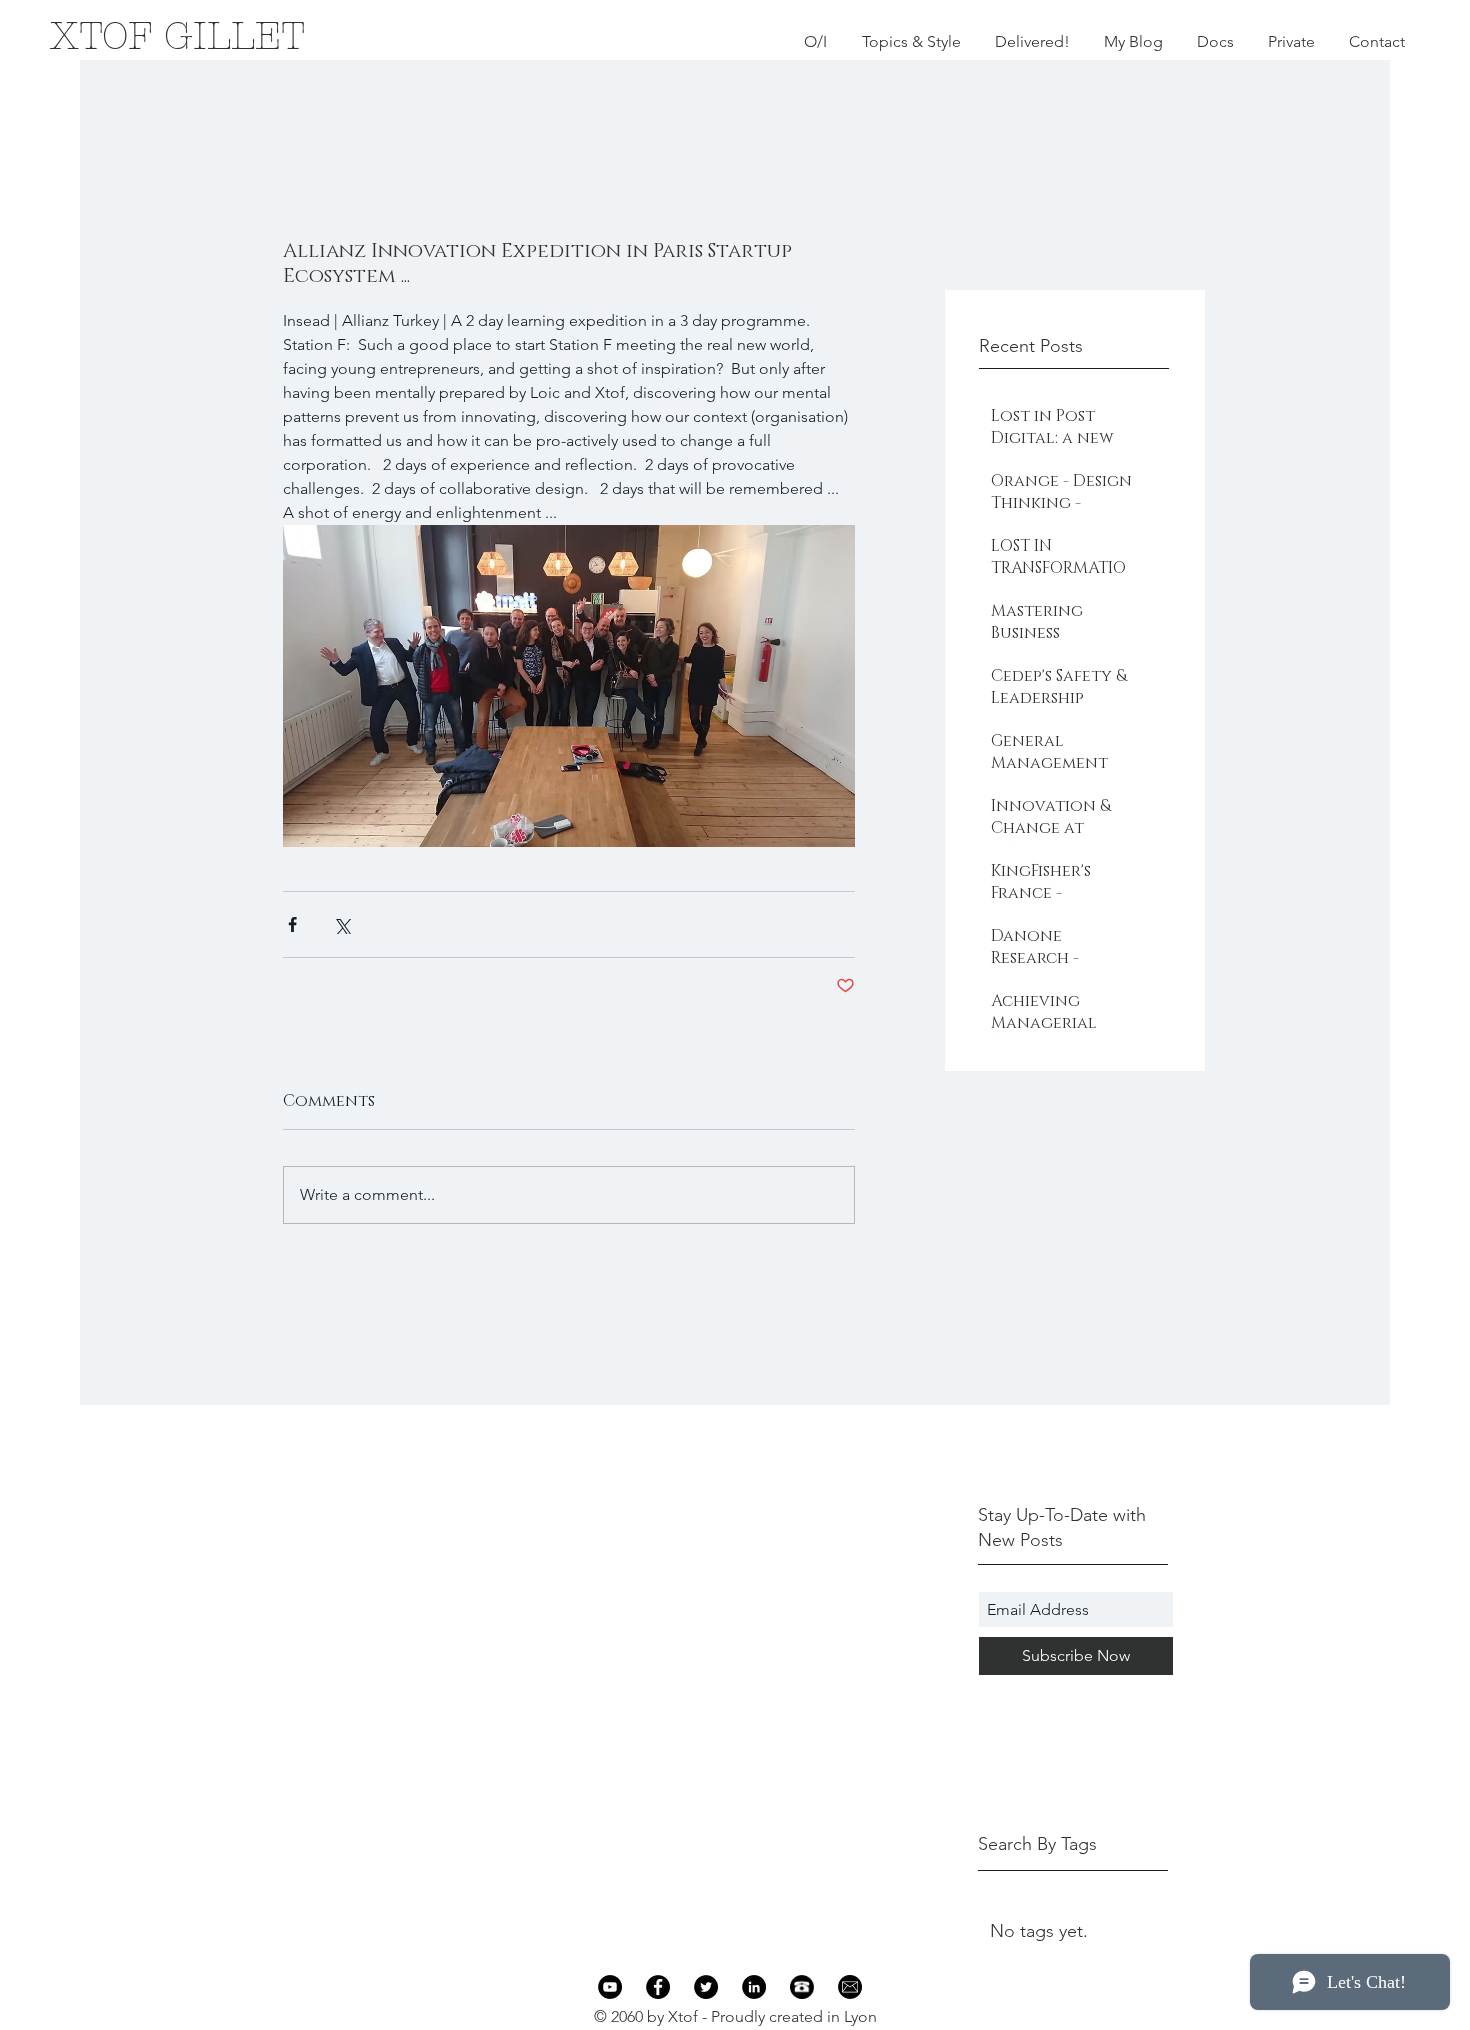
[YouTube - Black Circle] (610, 1987)
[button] (911, 41)
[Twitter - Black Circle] (706, 1987)
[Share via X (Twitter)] (341, 924)
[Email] (850, 1987)
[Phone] (802, 1987)
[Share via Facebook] (292, 924)
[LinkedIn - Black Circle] (754, 1987)
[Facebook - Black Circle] (658, 1987)
